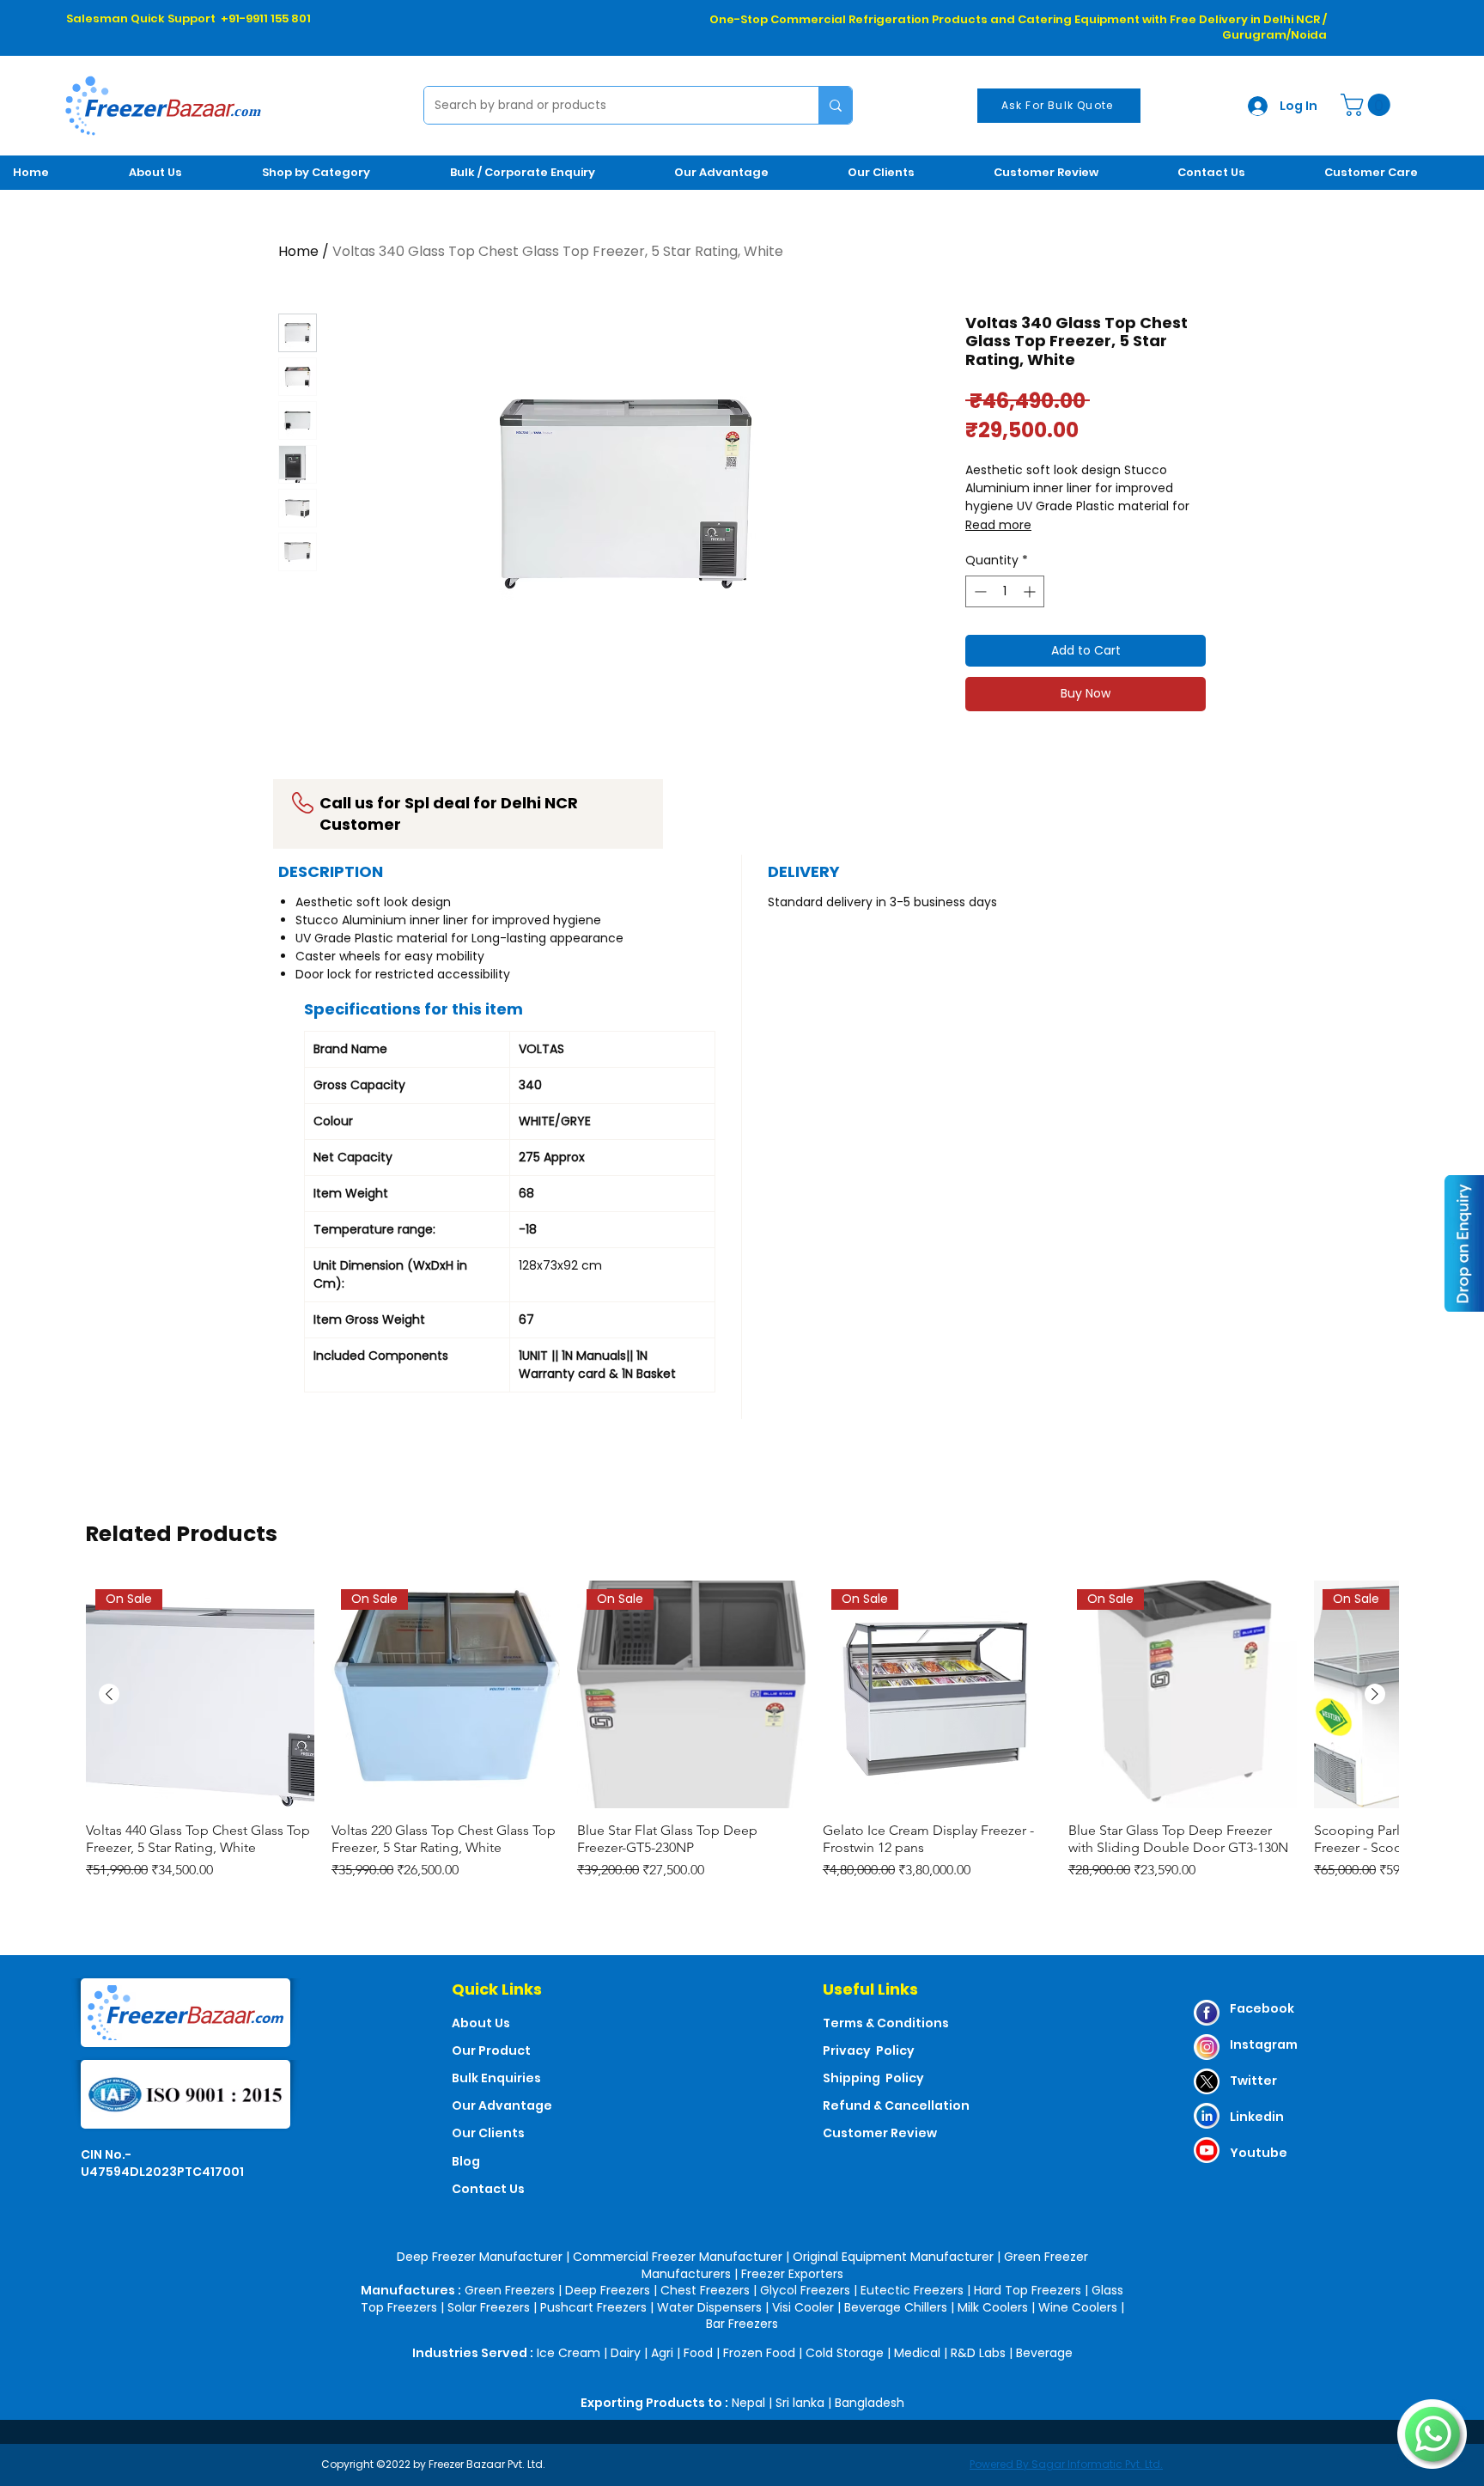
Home (298, 251)
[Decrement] (979, 591)
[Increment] (1031, 591)
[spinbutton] (1005, 591)
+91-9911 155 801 (266, 18)
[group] (742, 1731)
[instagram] (1207, 2047)
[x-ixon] (1207, 2081)
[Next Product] (1375, 1694)
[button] (1368, 105)
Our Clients (488, 2133)
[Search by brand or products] (835, 105)
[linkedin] (1207, 2116)
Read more (998, 525)
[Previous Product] (109, 1694)
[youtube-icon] (1207, 2150)
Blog (466, 2161)
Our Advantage (502, 2105)
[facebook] (1207, 2013)
